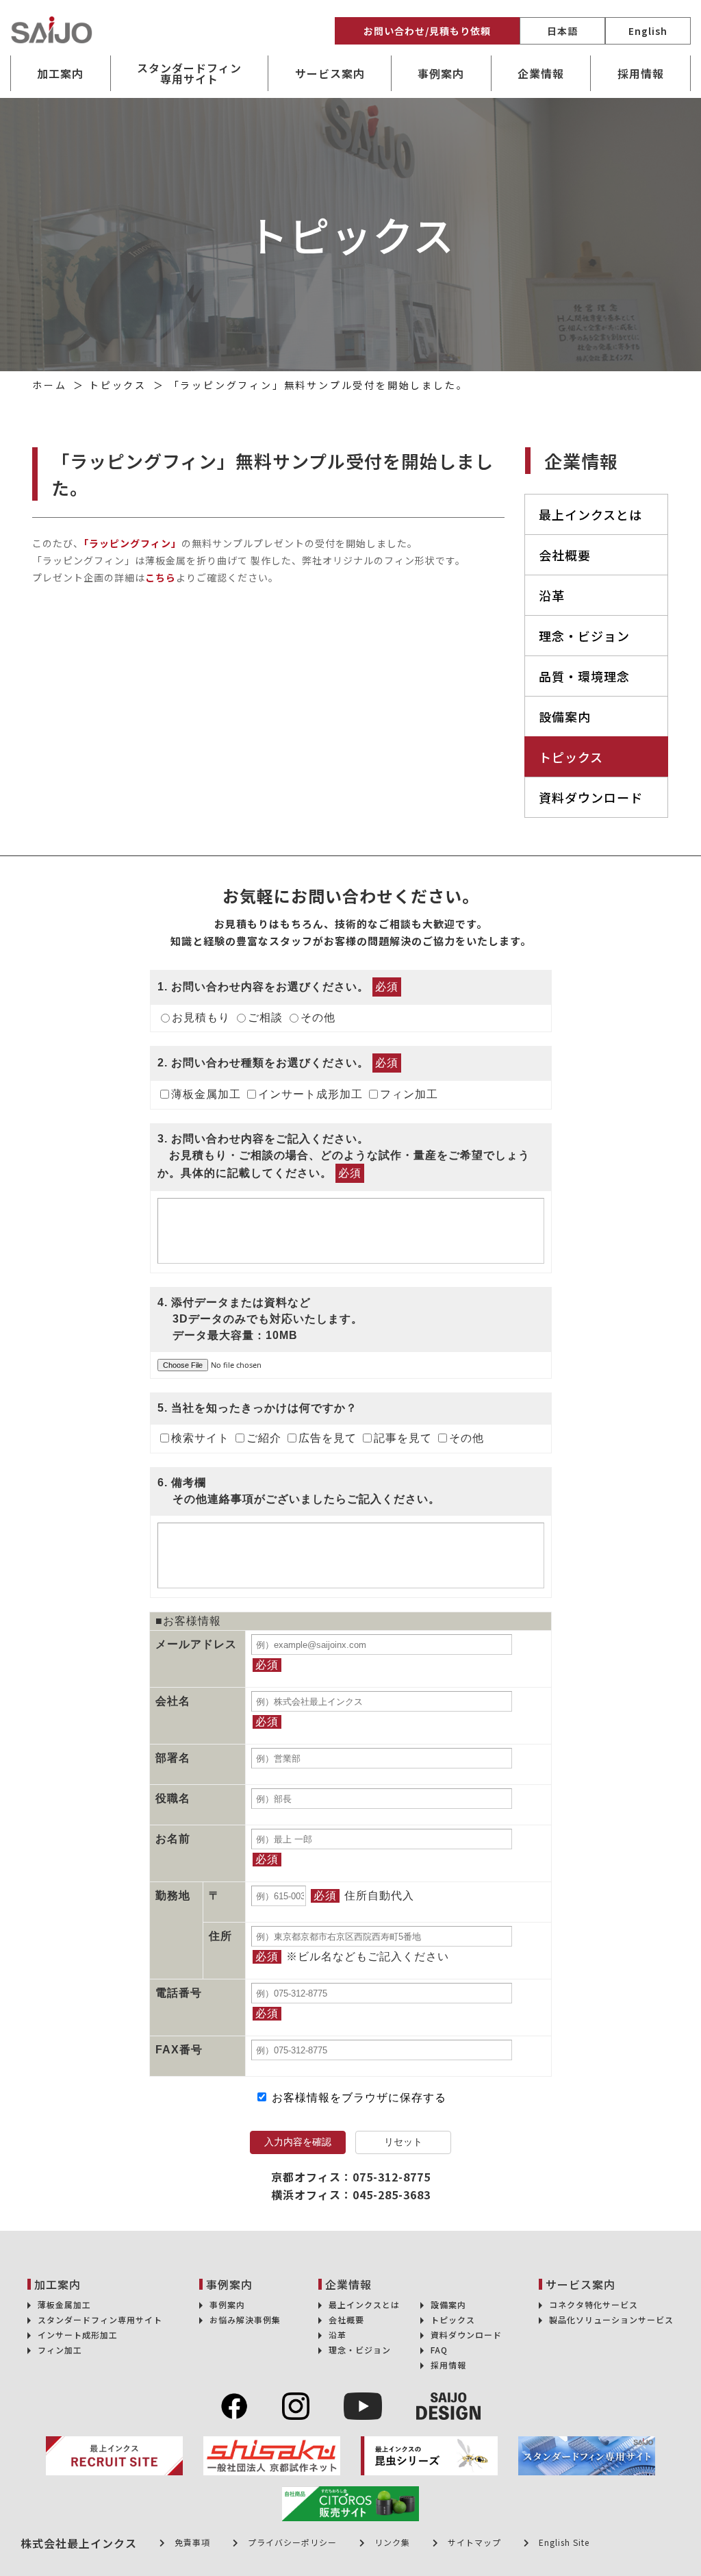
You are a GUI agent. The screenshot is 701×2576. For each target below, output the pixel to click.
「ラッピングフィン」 (132, 543)
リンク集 (392, 2542)
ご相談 (265, 1017)
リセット (403, 2142)
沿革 (552, 595)
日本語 (562, 31)
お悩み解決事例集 (245, 2319)
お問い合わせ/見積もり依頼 (427, 31)
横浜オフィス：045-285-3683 (351, 2194)
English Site (564, 2542)
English (648, 31)
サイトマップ (474, 2542)
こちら (161, 577)
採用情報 (641, 73)
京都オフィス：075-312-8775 (351, 2177)
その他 (318, 1017)
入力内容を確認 (298, 2142)
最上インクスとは (590, 514)
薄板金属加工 (206, 1094)
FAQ (439, 2350)
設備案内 (565, 716)
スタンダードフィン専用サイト (189, 73)
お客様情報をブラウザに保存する (357, 2098)
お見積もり (201, 1017)
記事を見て (403, 1438)
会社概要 (565, 555)
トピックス (571, 757)
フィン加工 (409, 1094)
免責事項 (192, 2542)
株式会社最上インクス (79, 2543)
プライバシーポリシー (292, 2542)
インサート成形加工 (310, 1094)
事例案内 (227, 2304)
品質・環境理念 (584, 676)
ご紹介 (264, 1438)
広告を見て (328, 1438)
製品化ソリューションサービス (611, 2319)
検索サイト (200, 1438)
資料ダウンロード (591, 797)
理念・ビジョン (584, 636)
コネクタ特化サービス (594, 2304)
